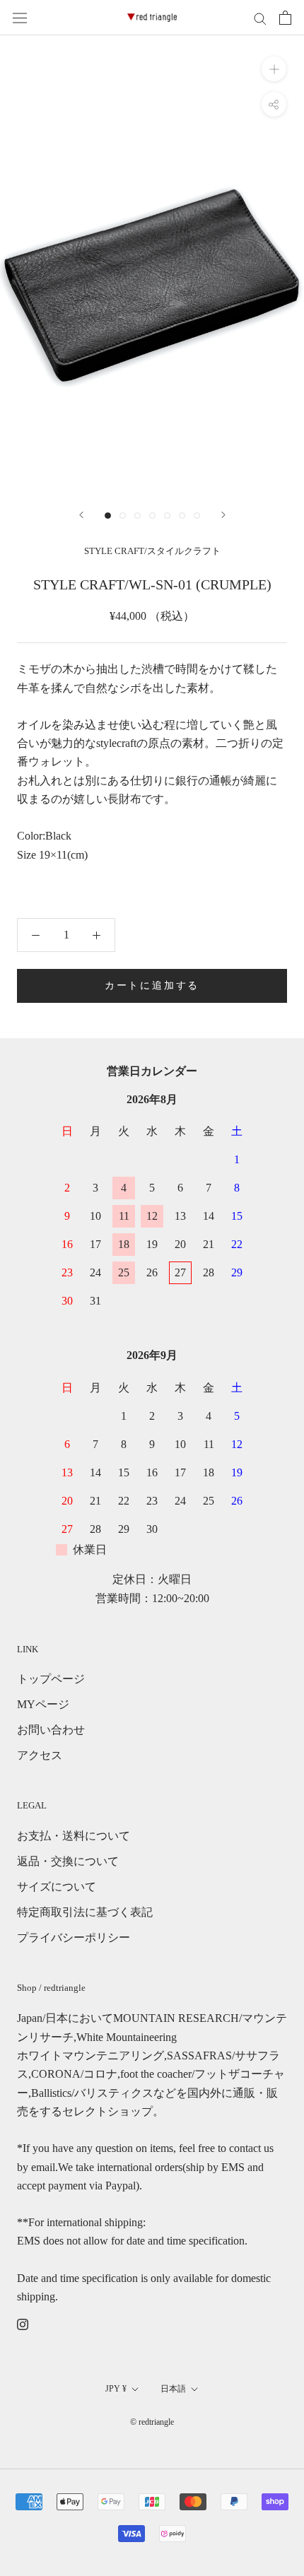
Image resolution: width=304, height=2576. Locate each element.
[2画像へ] (123, 516)
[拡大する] (274, 69)
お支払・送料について (74, 1836)
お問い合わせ (51, 1730)
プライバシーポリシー (74, 1937)
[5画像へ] (167, 516)
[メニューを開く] (20, 18)
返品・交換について (68, 1861)
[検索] (260, 18)
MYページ (43, 1704)
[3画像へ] (138, 516)
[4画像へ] (152, 516)
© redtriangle (152, 2422)
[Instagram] (23, 2324)
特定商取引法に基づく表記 (85, 1912)
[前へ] (81, 515)
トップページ (51, 1679)
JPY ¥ (116, 2389)
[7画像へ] (197, 516)
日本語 (173, 2389)
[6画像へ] (182, 516)
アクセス (40, 1755)
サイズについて (57, 1887)
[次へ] (223, 515)
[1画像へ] (108, 516)
